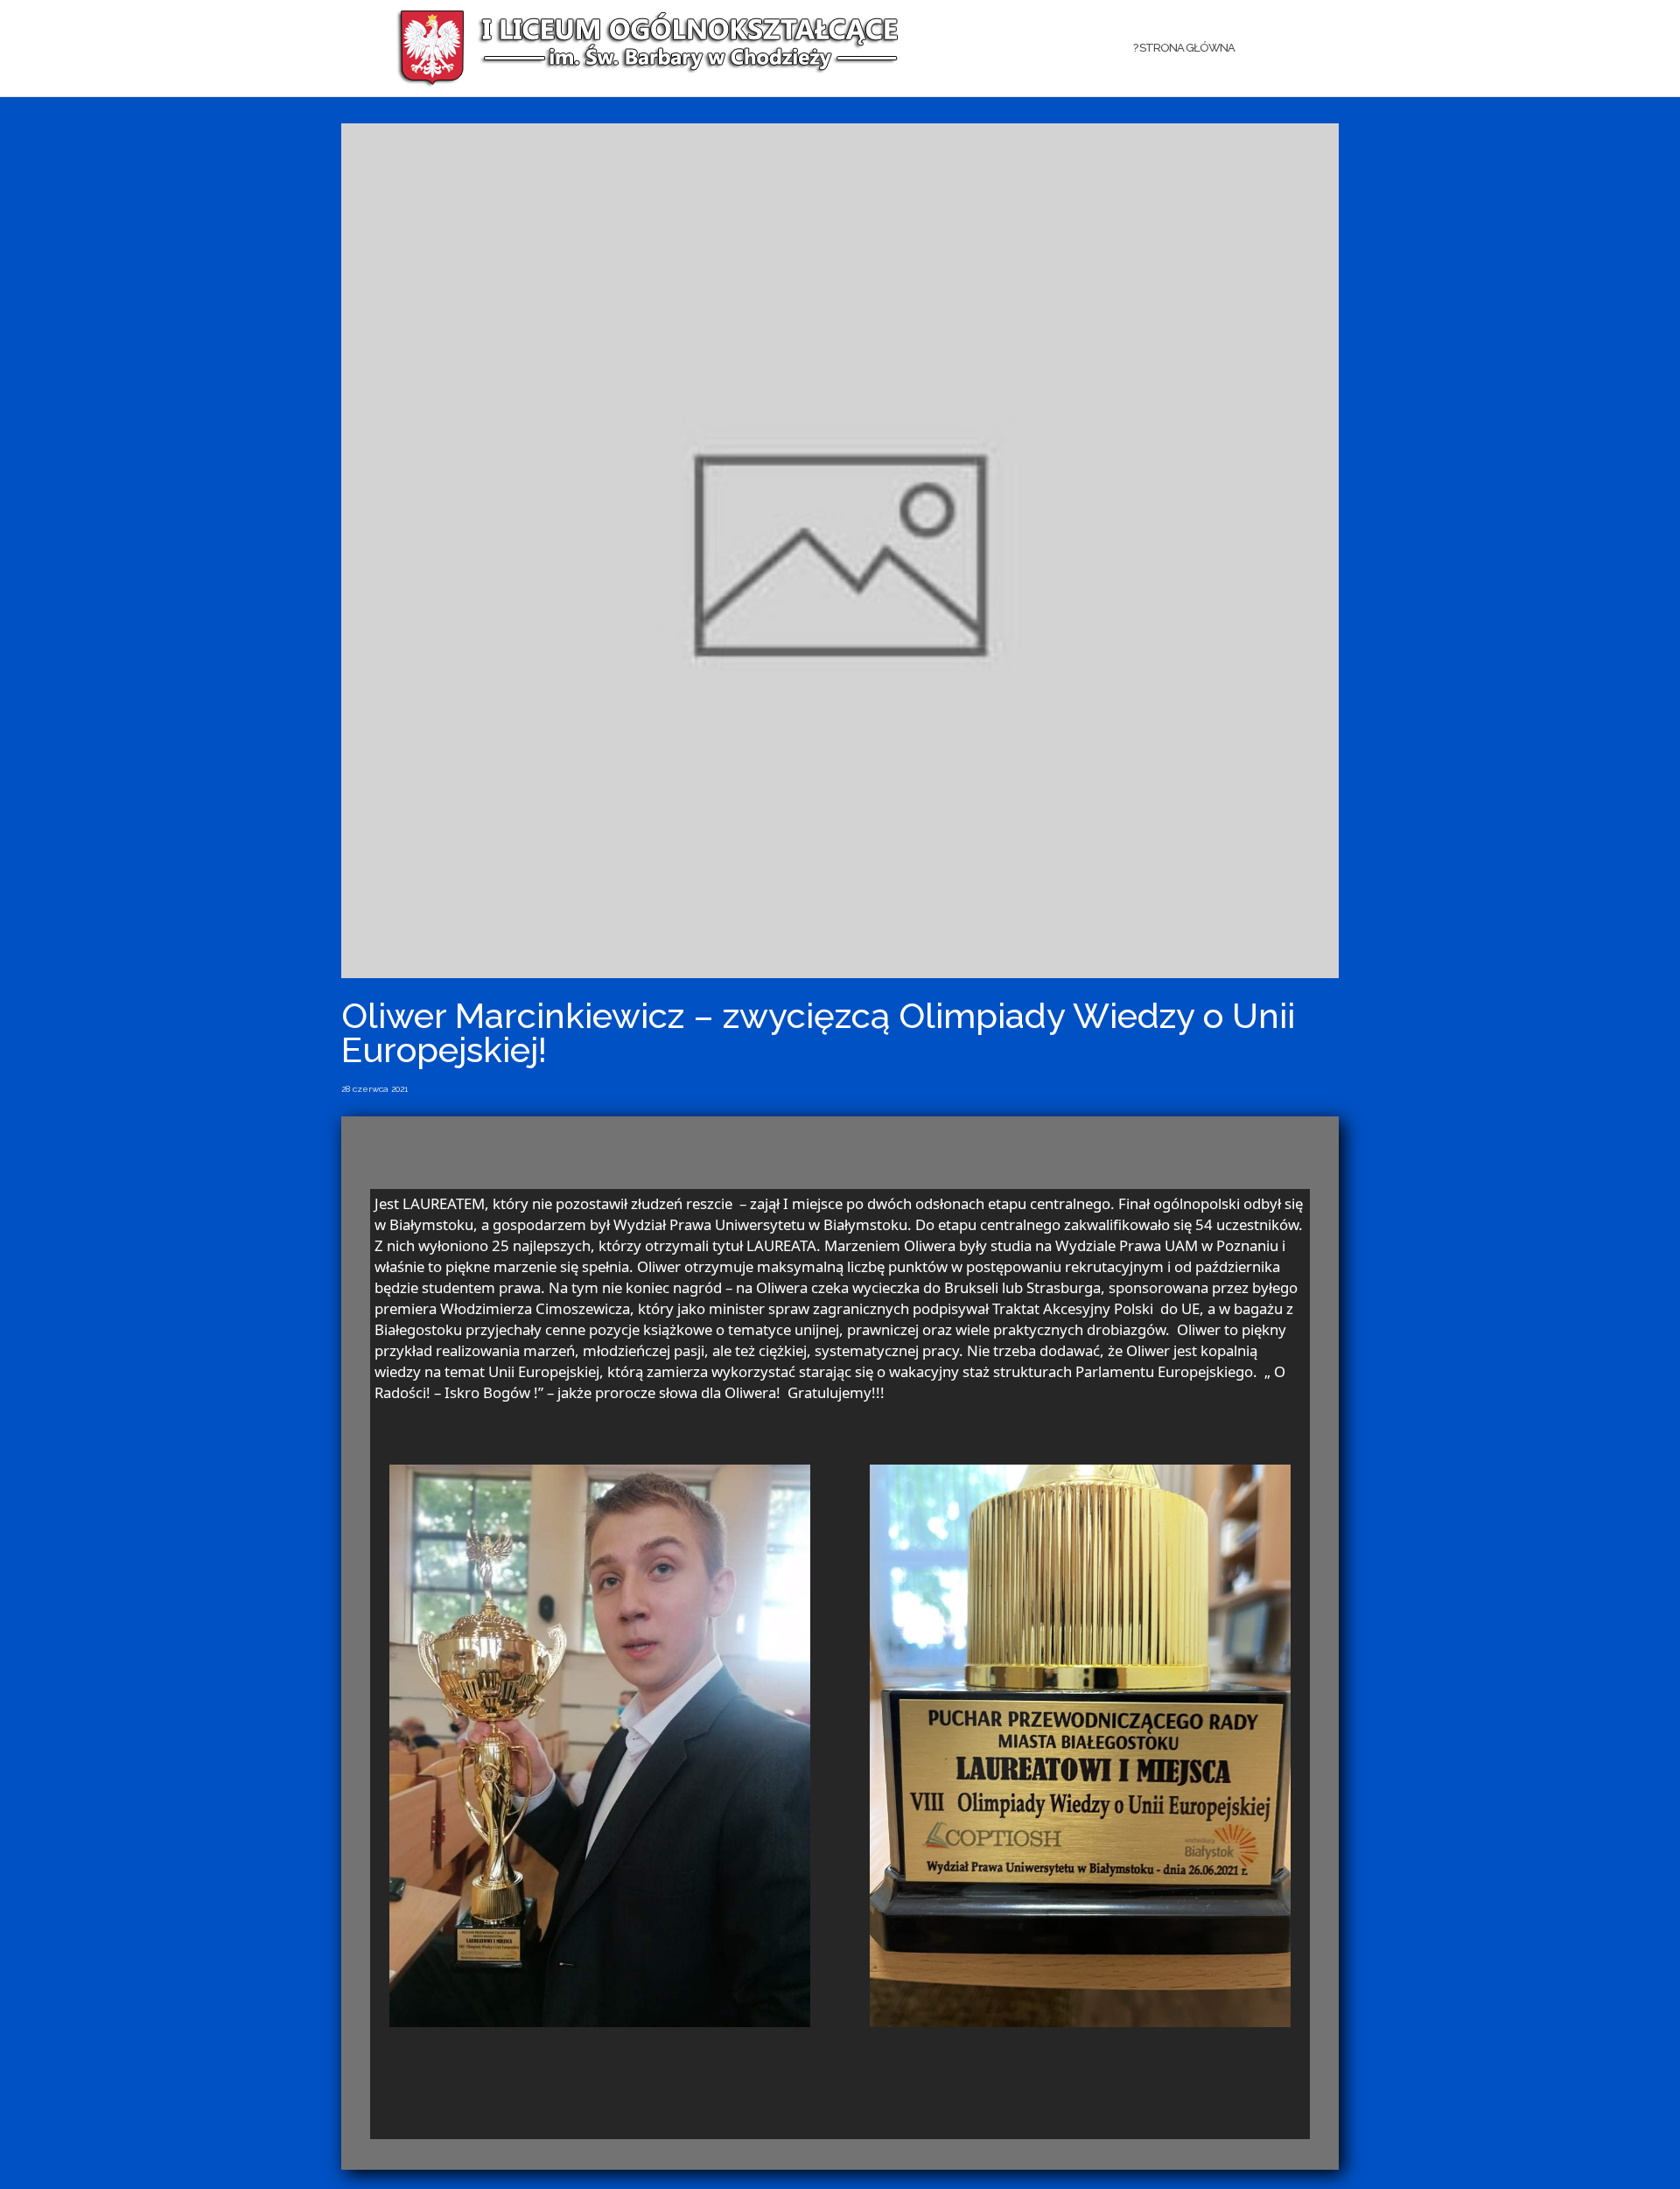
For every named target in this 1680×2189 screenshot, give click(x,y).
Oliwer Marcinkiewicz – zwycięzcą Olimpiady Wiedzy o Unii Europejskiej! (818, 1032)
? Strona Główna (1184, 48)
